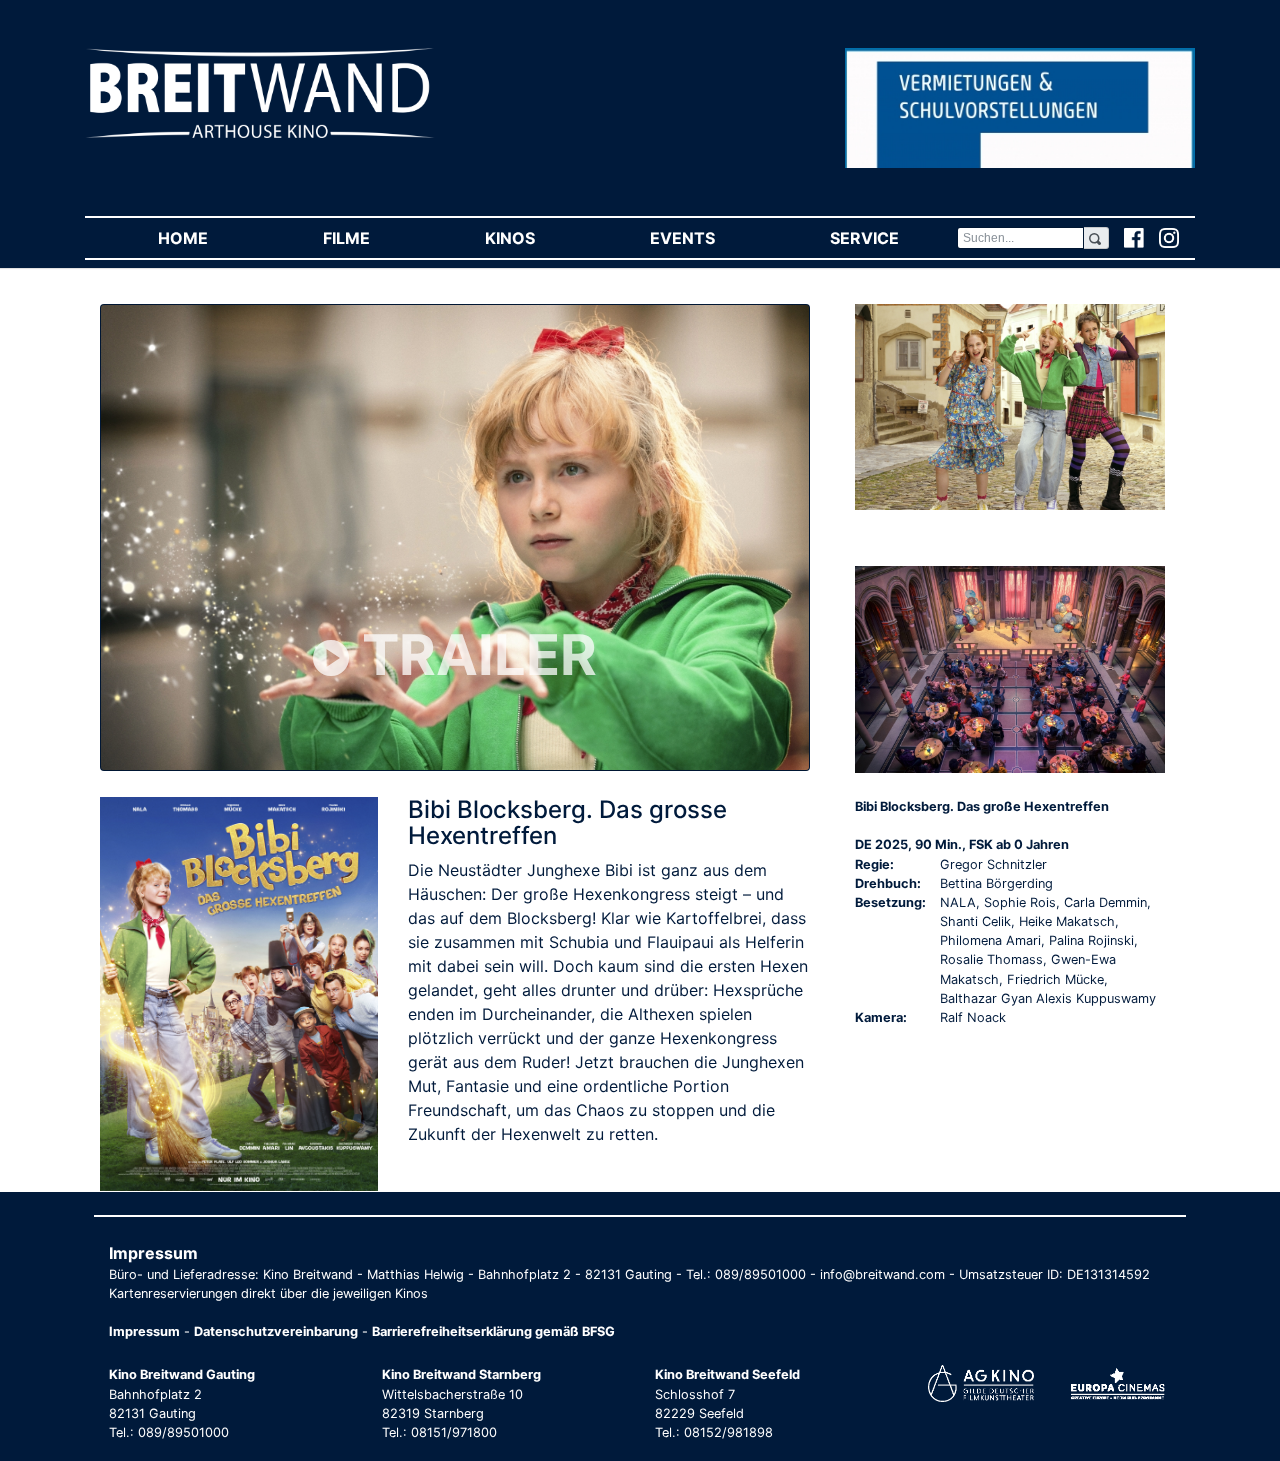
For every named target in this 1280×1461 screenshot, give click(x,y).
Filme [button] (375, 238)
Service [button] (893, 238)
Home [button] (211, 238)
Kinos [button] (538, 238)
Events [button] (711, 238)
